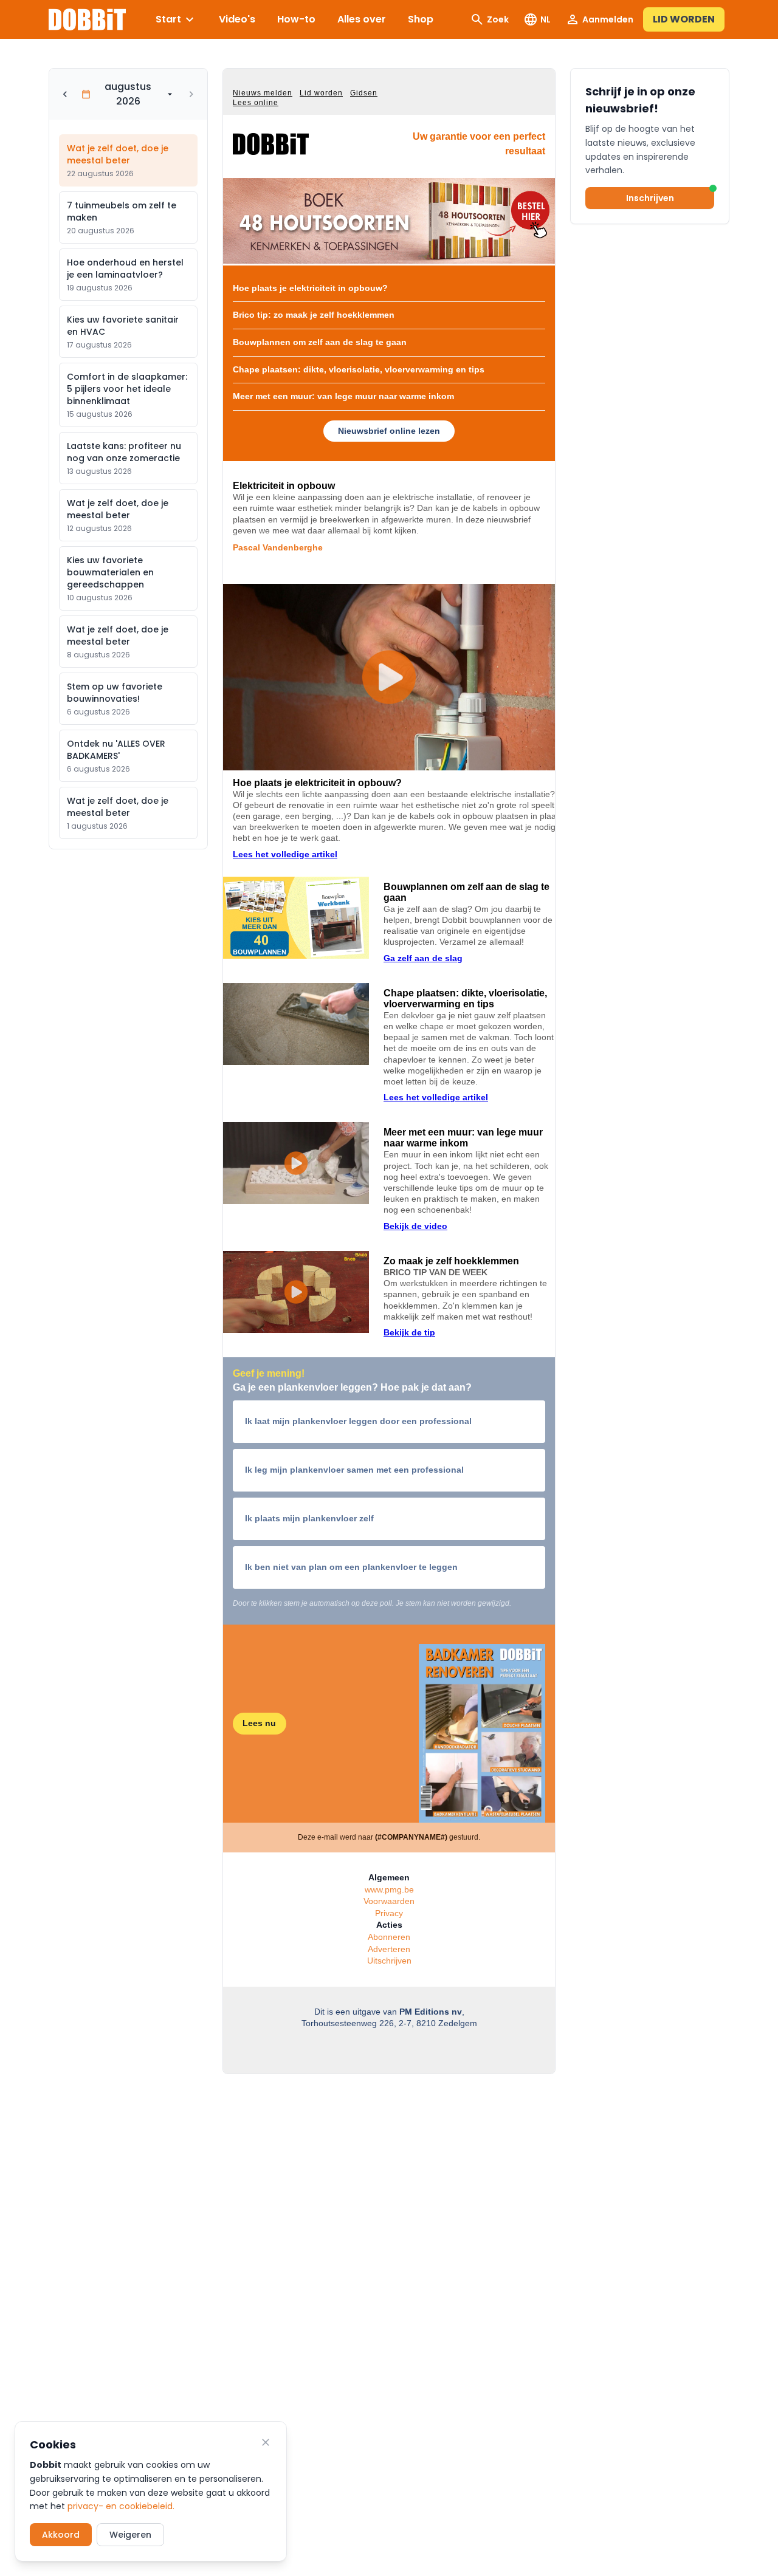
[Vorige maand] (65, 94)
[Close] (266, 2442)
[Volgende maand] (191, 94)
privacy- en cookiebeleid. (121, 2506)
